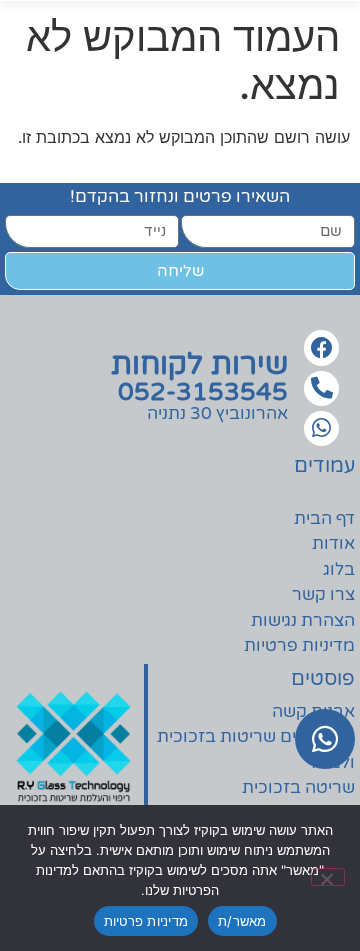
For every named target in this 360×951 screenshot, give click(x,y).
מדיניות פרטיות (146, 921)
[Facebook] (321, 347)
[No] (328, 877)
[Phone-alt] (321, 388)
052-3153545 (203, 392)
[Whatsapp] (321, 428)
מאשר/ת (242, 921)
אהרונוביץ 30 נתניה (217, 413)
